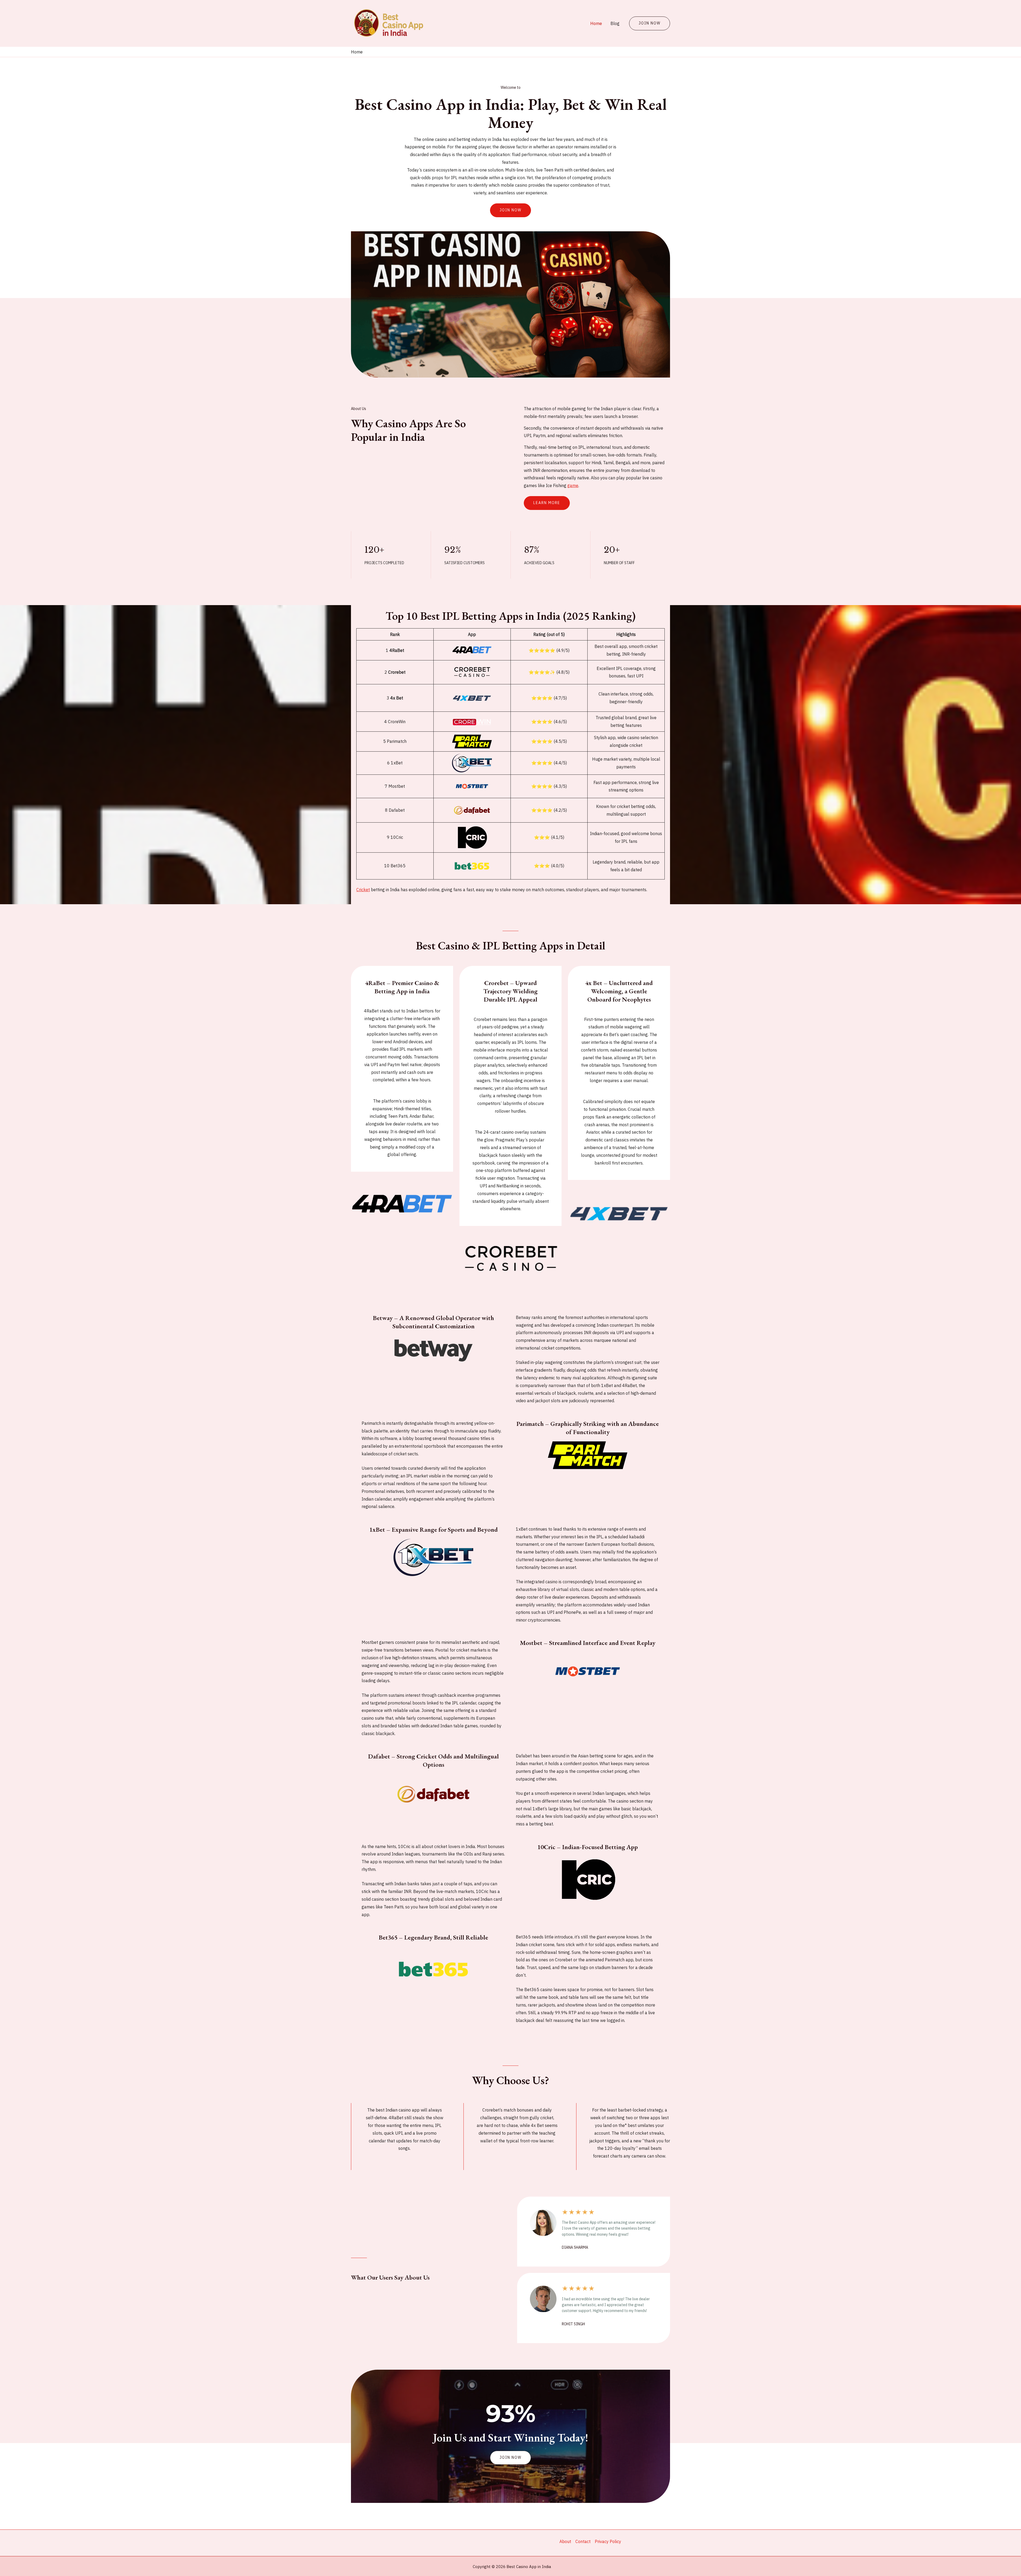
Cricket (363, 890)
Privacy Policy (608, 2541)
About (565, 2541)
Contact (583, 2541)
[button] (510, 2458)
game (573, 485)
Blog (615, 23)
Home (596, 23)
